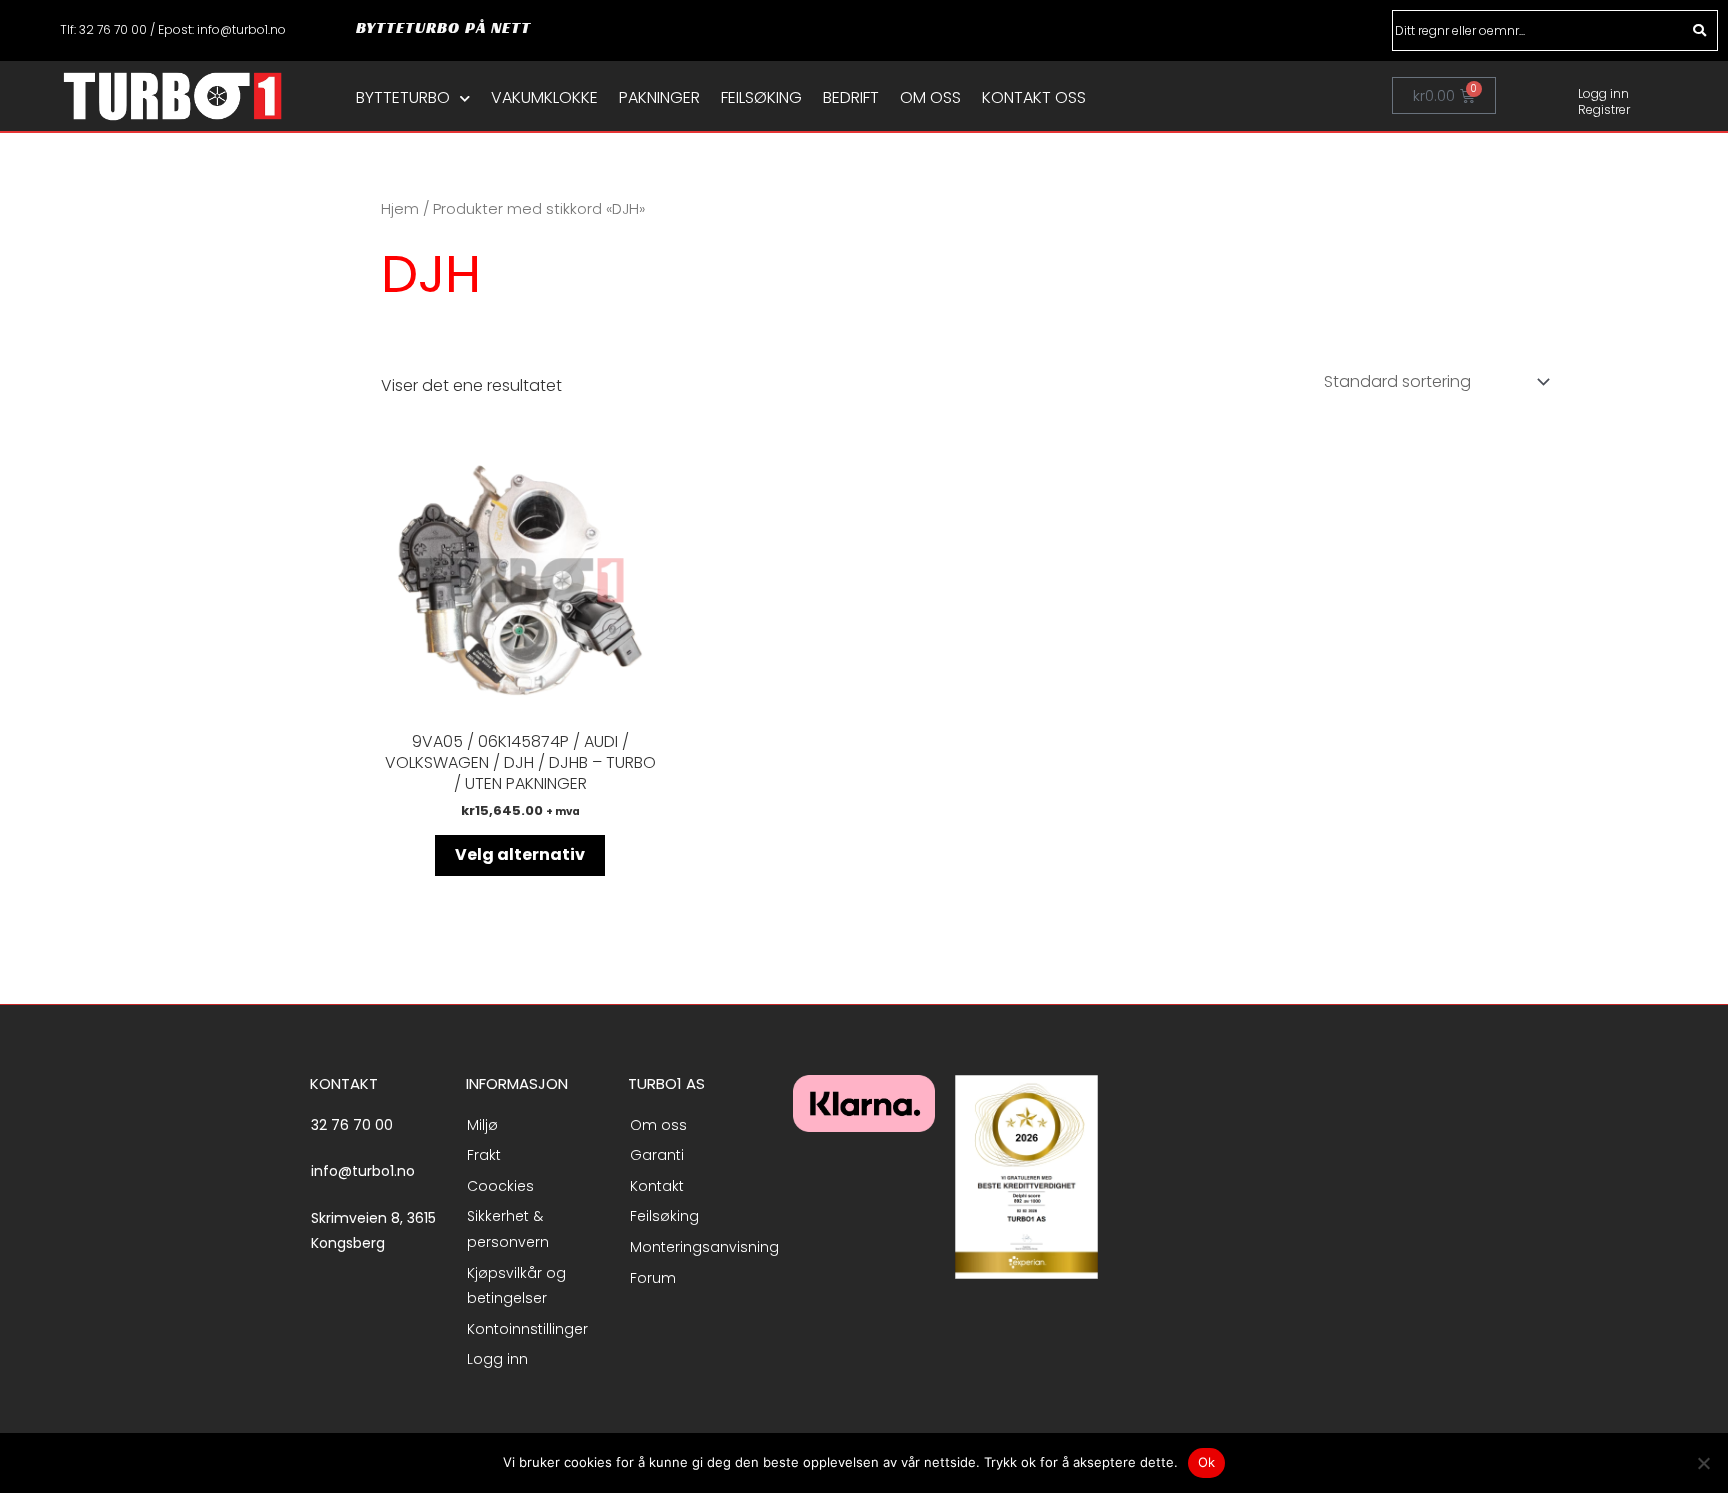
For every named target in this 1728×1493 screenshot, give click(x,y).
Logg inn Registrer (1604, 101)
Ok (1207, 1462)
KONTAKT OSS (1034, 98)
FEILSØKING (761, 98)
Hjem (400, 209)
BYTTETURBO (403, 98)
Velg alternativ (520, 854)
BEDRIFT (851, 98)
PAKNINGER (659, 98)
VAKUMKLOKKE (544, 98)
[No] (1703, 1463)
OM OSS (930, 98)
